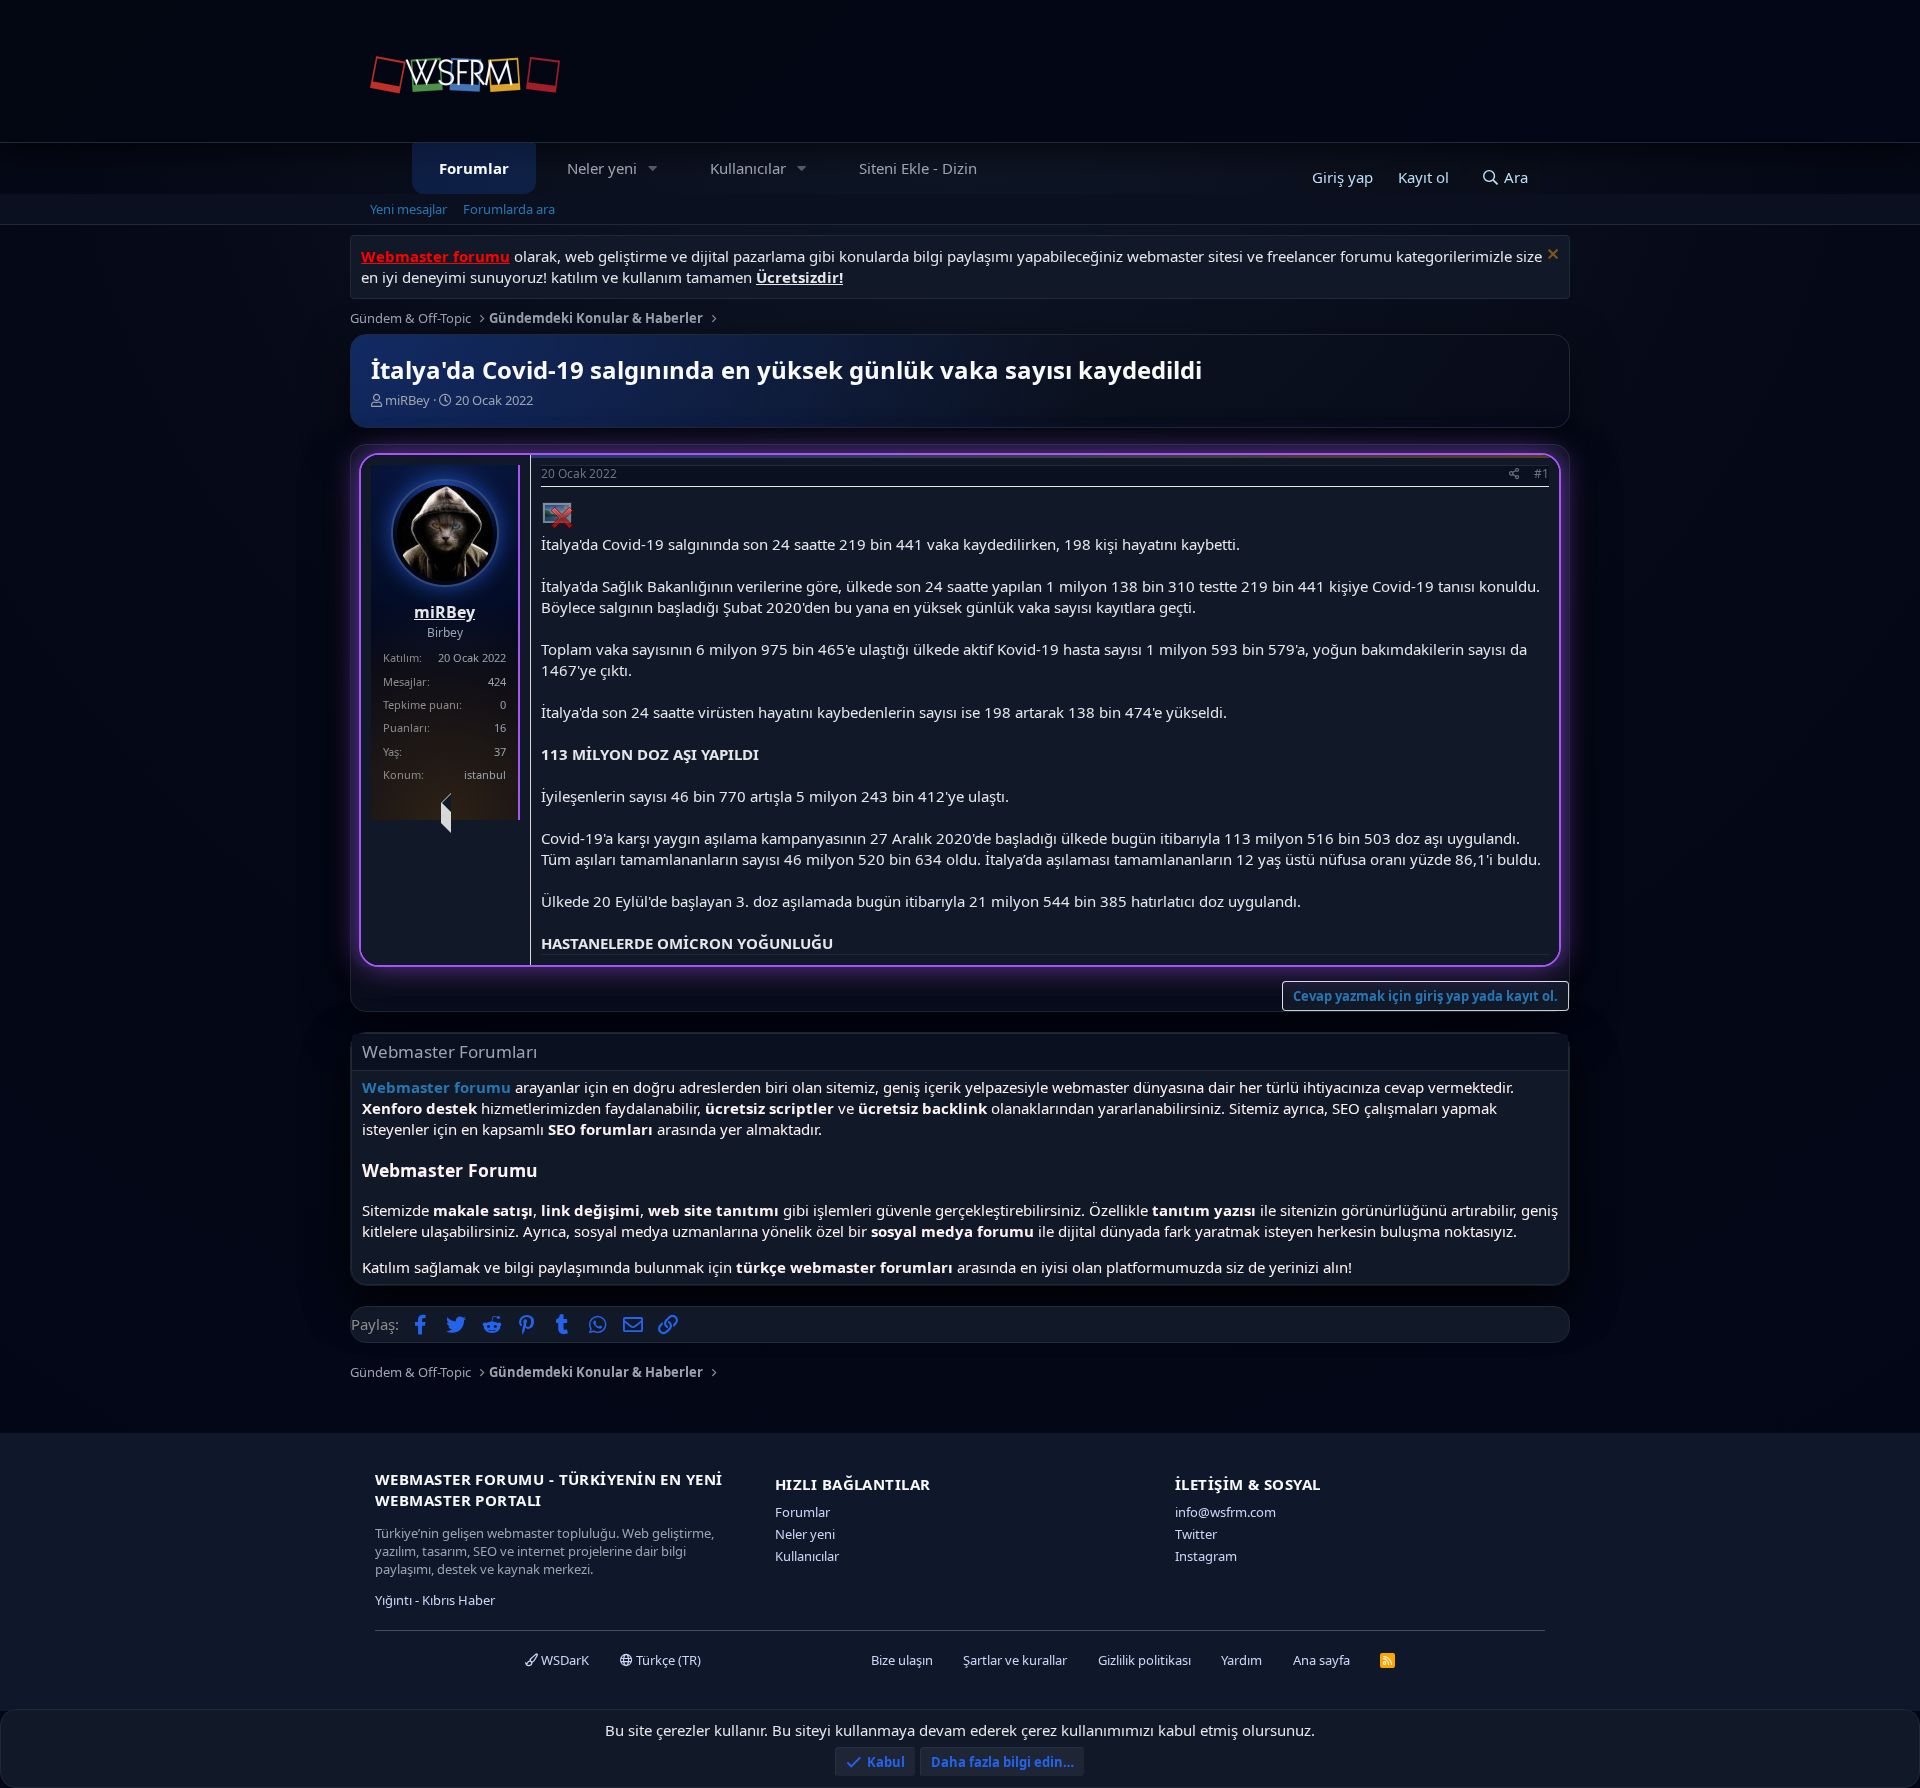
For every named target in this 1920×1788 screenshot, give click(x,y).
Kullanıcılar (748, 168)
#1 (1541, 473)
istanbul (485, 774)
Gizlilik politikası (1144, 1660)
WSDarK (563, 1660)
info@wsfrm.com (1225, 1512)
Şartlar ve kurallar (1015, 1660)
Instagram (1206, 1556)
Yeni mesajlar (408, 209)
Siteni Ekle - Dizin (918, 168)
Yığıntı (393, 1600)
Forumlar (474, 168)
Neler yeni (602, 168)
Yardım (1241, 1660)
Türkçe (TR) (667, 1660)
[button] (653, 168)
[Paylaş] (1514, 474)
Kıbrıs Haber (458, 1600)
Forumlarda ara (509, 209)
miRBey (407, 400)
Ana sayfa (1321, 1660)
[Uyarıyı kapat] (1550, 256)
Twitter (1196, 1534)
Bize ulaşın (902, 1660)
